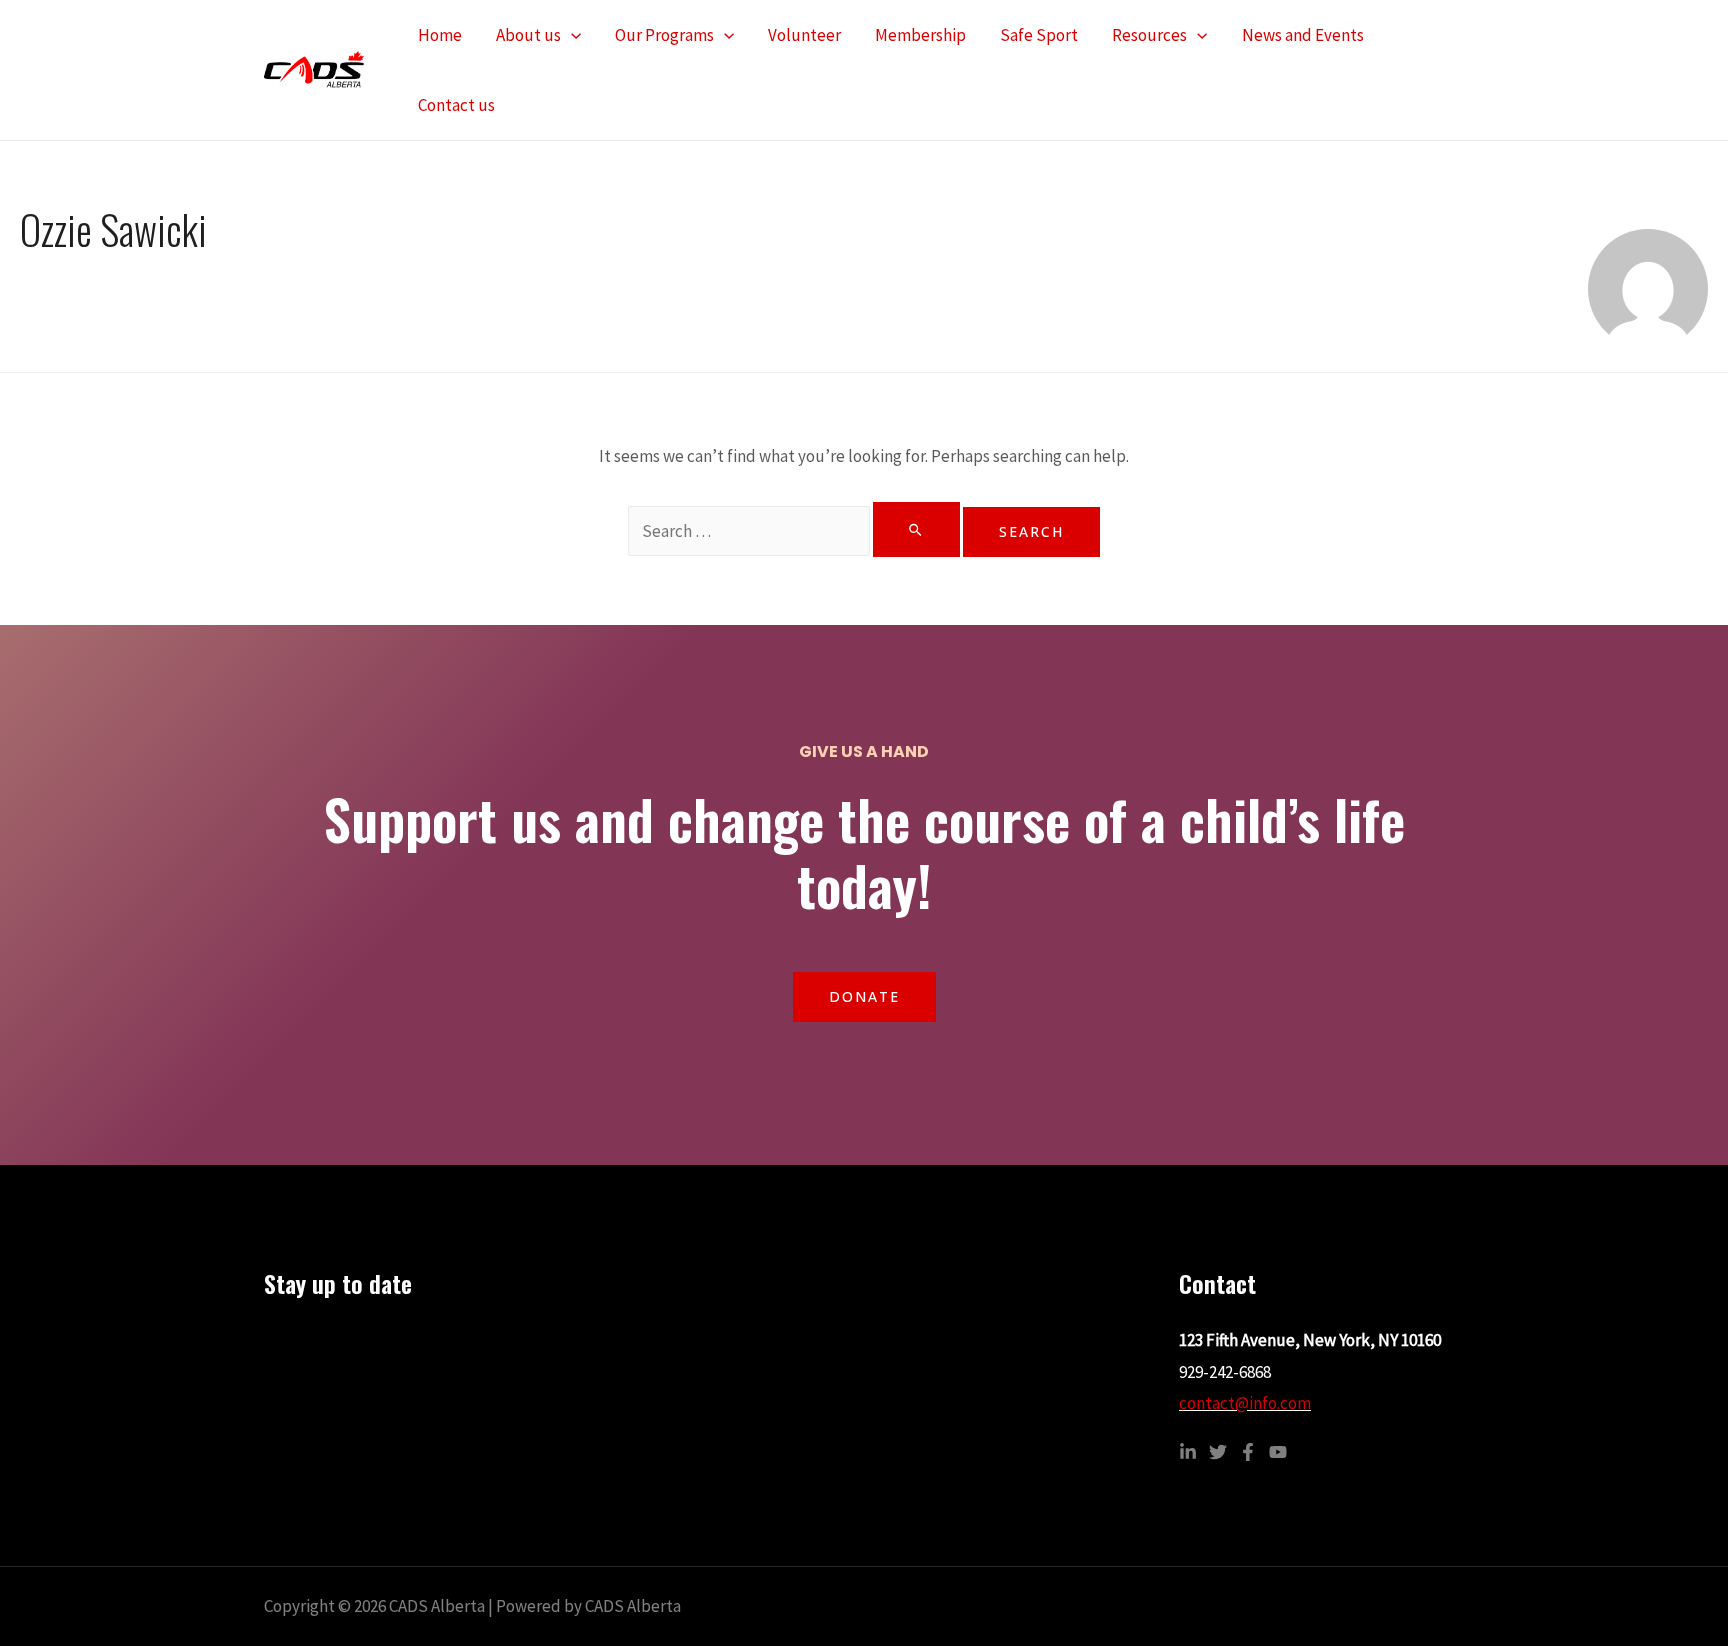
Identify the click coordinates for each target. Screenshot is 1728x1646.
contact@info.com (1245, 1403)
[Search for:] (795, 531)
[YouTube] (1278, 1452)
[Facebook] (1248, 1452)
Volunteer (804, 35)
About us (528, 35)
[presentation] (571, 35)
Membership (920, 35)
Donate (864, 996)
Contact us (456, 105)
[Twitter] (1218, 1452)
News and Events (1303, 35)
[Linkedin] (1188, 1452)
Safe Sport (1039, 35)
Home (440, 35)
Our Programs (664, 35)
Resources (1149, 35)
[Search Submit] (916, 529)
